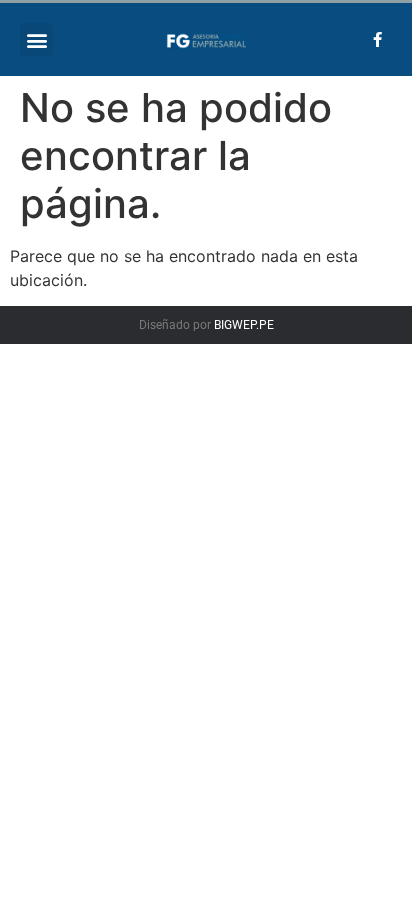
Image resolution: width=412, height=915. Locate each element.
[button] (36, 39)
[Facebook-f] (377, 40)
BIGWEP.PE (244, 325)
